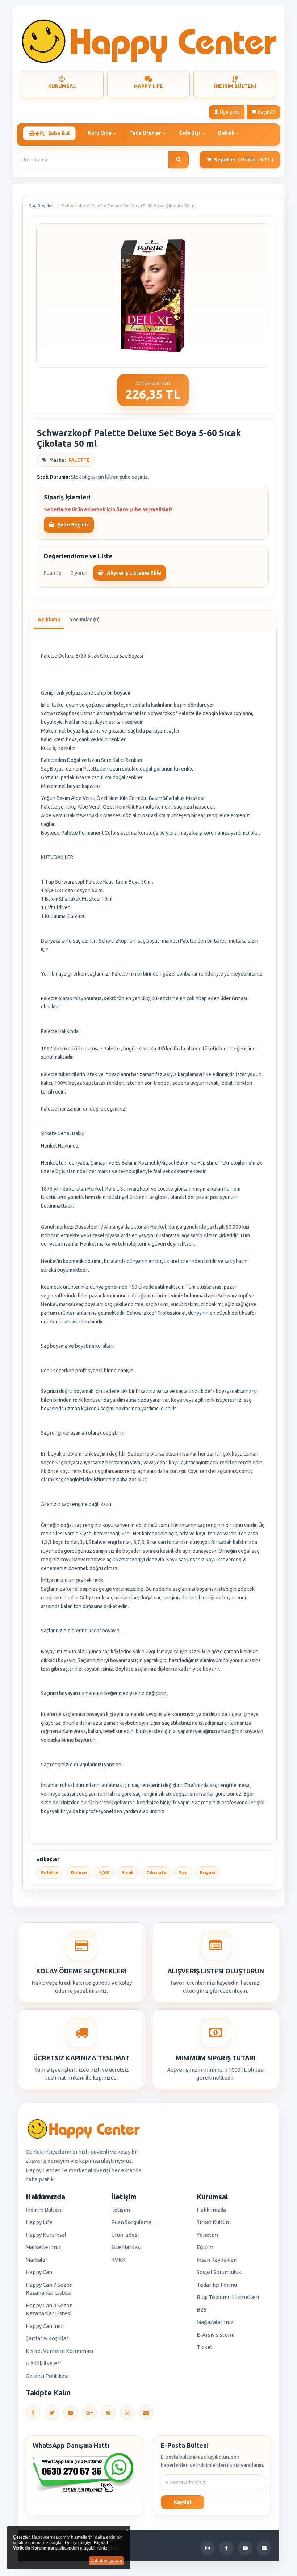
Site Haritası (126, 2247)
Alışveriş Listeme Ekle (133, 573)
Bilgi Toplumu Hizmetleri (228, 2297)
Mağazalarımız (215, 2322)
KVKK (118, 2260)
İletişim (121, 2210)
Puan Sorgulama (131, 2222)
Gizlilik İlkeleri (43, 2363)
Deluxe (79, 1872)
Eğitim (205, 2247)
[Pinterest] (108, 2413)
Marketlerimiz (43, 2247)
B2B (202, 2310)
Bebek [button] (227, 133)
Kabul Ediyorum (106, 2561)
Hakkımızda (211, 2210)
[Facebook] (33, 2413)
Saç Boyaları (41, 206)
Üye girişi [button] (229, 112)
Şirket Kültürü (214, 2222)
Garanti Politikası (47, 2376)
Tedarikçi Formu (217, 2285)
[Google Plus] (89, 2413)
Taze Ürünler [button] (146, 133)
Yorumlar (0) (85, 620)
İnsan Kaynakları (217, 2260)
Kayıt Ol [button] (266, 112)
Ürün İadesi (125, 2235)
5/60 (104, 1872)
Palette (50, 1872)
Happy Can (39, 2272)
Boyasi (208, 1872)
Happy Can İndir (45, 2326)
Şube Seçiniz (73, 525)
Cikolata (156, 1872)
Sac (183, 1872)
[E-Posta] (146, 2413)
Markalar (37, 2260)
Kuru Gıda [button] (100, 133)
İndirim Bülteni (44, 2210)
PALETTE (79, 460)
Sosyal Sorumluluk (219, 2272)
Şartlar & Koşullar (47, 2338)
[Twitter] (52, 2413)
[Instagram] (127, 2413)
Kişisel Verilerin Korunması (59, 2351)
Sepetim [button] (244, 160)
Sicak (128, 1872)
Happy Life (39, 2222)
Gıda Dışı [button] (190, 133)
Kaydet (183, 2502)
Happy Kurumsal (46, 2235)
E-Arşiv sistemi (216, 2335)
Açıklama (49, 620)
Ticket (205, 2347)
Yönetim (207, 2235)
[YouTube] (71, 2413)
